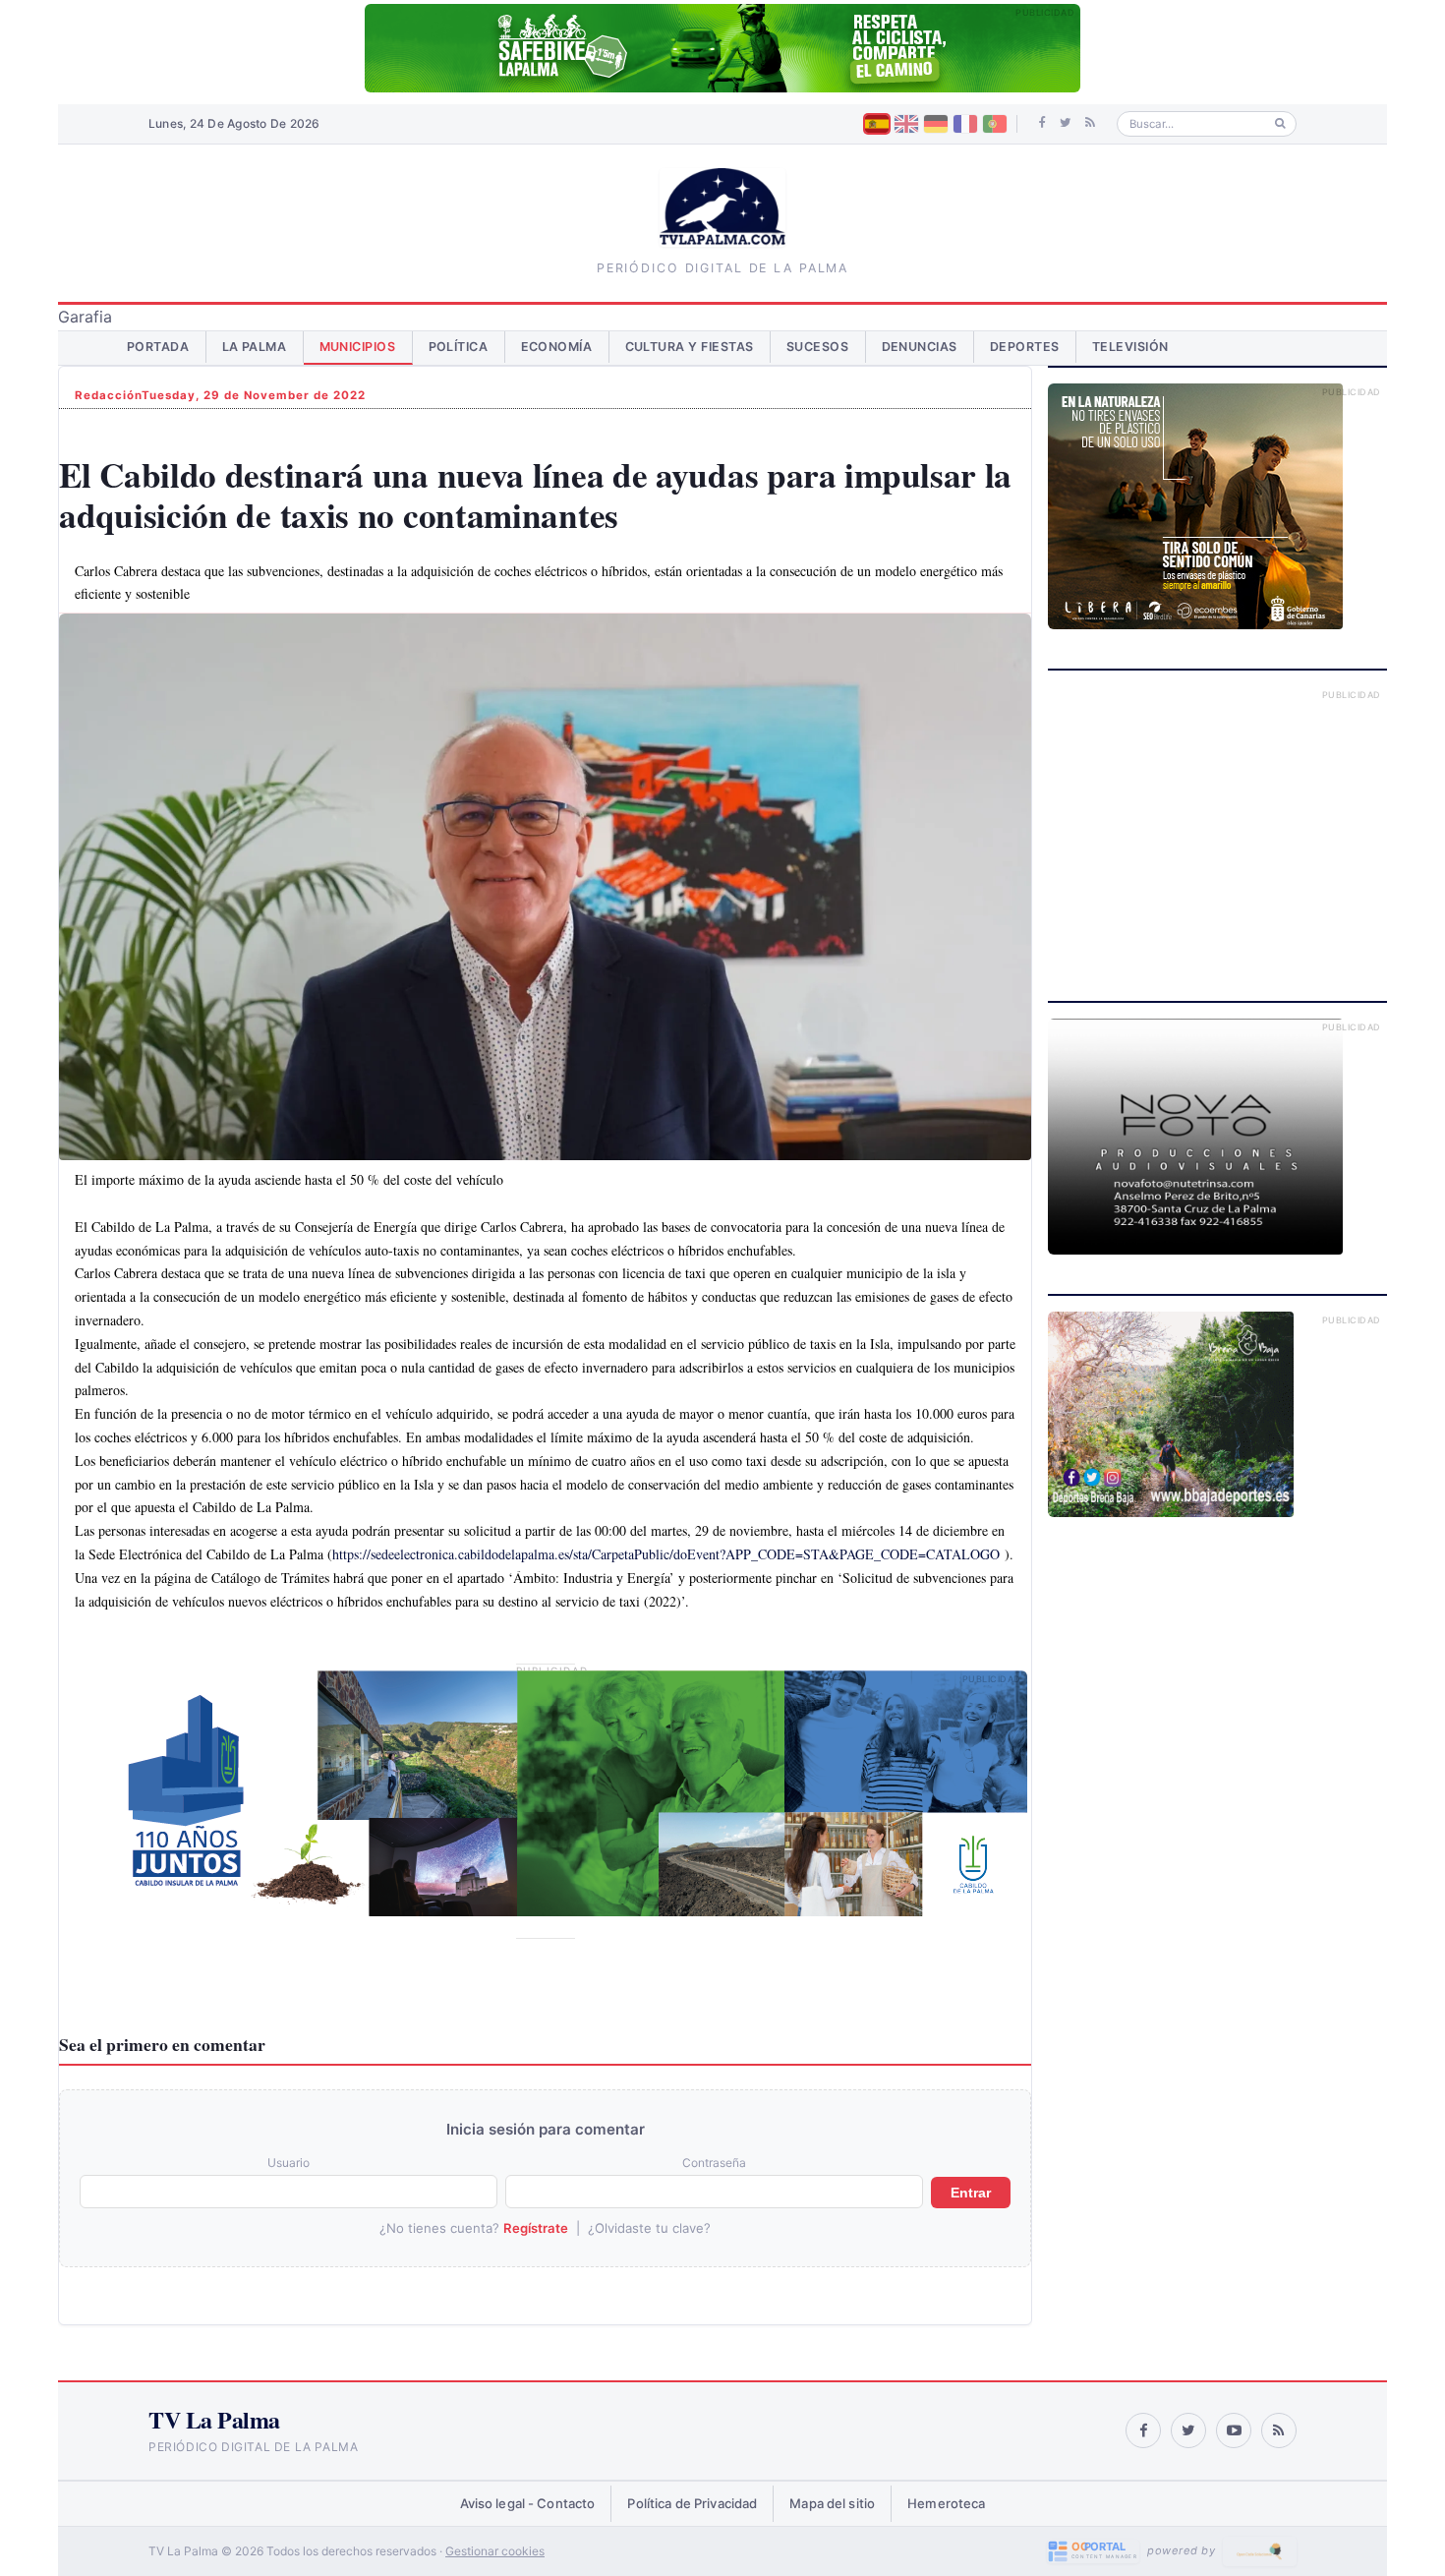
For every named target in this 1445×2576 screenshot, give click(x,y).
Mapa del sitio (832, 2503)
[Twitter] (1066, 123)
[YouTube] (1234, 2430)
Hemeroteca (946, 2503)
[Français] (965, 124)
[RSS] (1090, 123)
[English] (906, 124)
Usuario (289, 2163)
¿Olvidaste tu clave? (649, 2228)
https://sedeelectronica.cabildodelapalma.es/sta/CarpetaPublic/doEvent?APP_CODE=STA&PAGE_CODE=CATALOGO (666, 1554)
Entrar (971, 2193)
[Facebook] (1042, 123)
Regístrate (536, 2228)
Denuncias (920, 347)
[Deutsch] (936, 124)
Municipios (358, 347)
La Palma (255, 347)
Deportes (1025, 347)
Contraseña (714, 2163)
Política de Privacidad (692, 2503)
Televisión (1130, 347)
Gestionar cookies (495, 2551)
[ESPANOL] (877, 124)
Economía (557, 347)
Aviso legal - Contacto (528, 2503)
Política (459, 347)
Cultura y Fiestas (690, 347)
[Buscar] (1280, 123)
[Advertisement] (1217, 824)
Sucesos (818, 347)
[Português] (995, 124)
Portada (158, 347)
